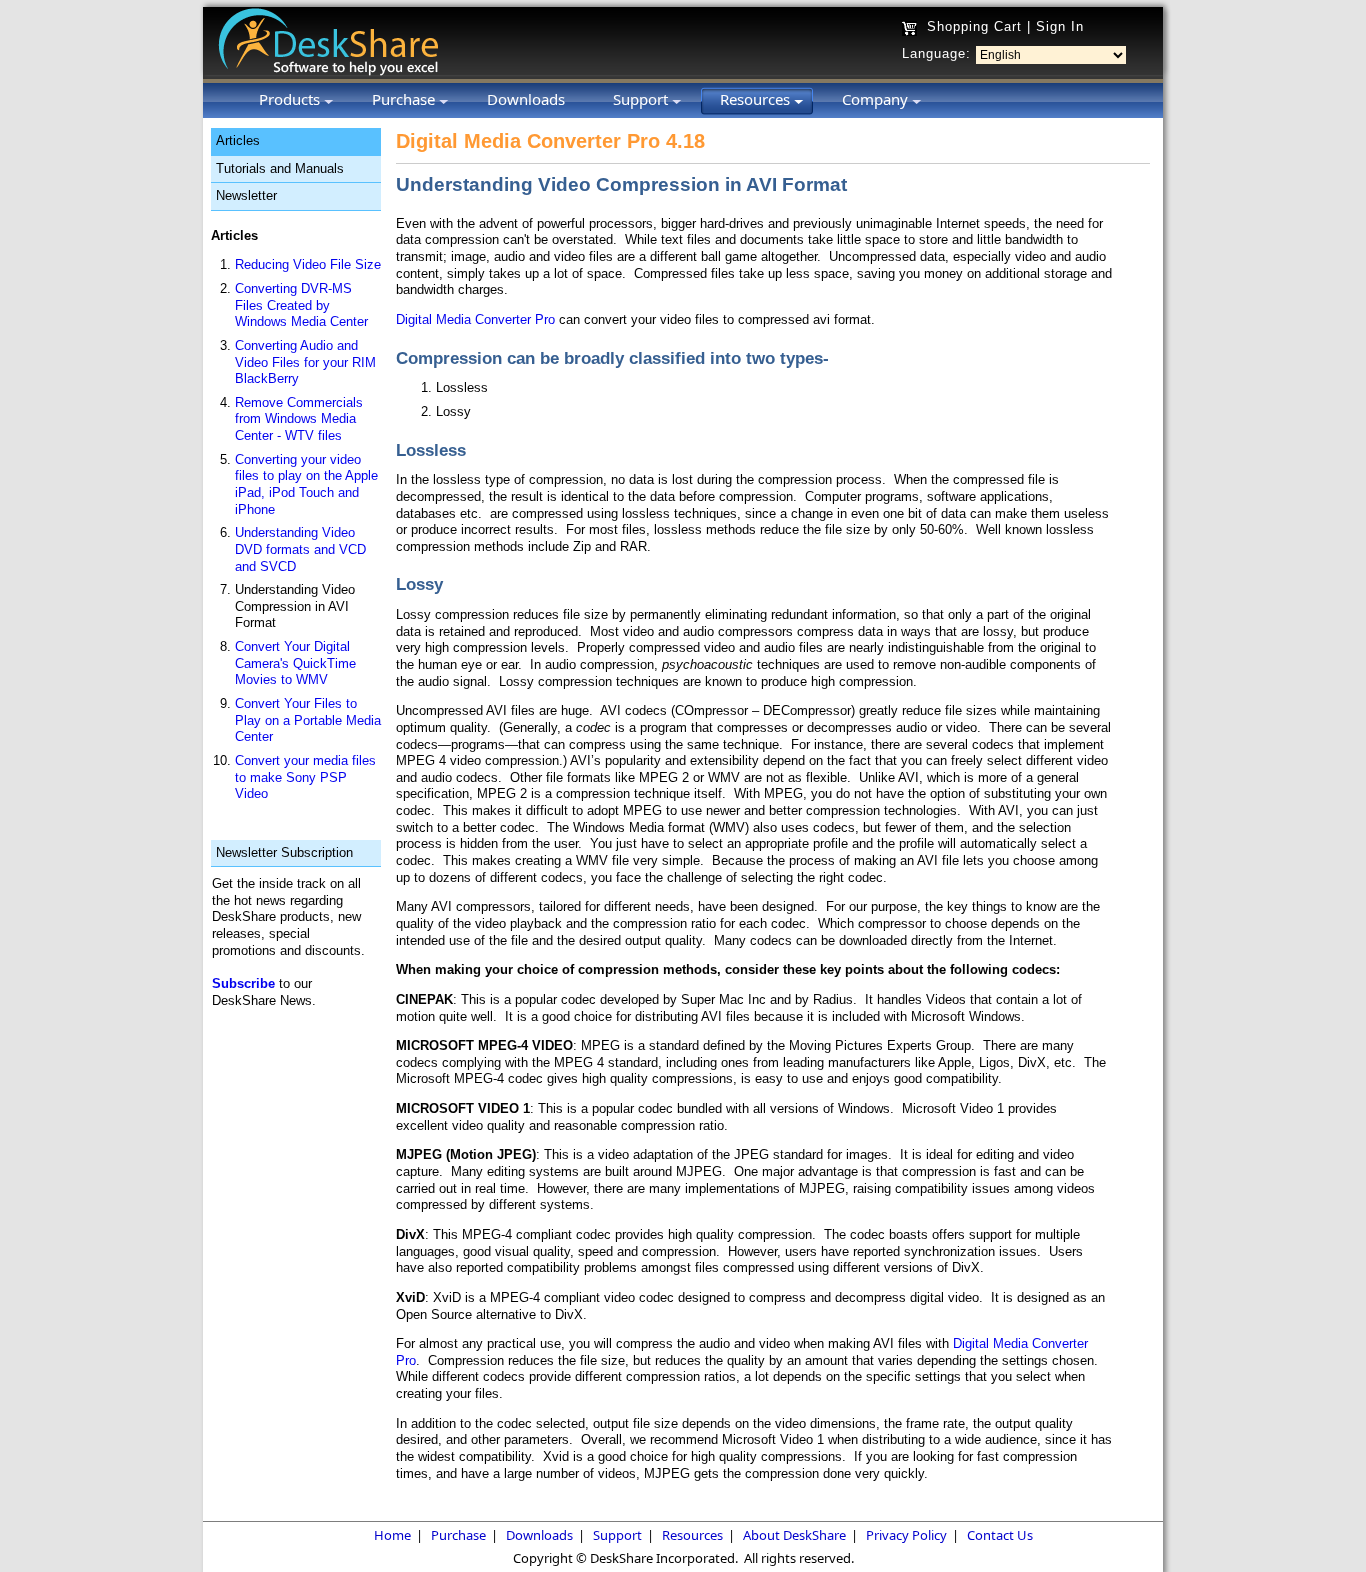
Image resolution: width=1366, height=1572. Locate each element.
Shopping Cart (974, 26)
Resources (692, 1535)
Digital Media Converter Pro (475, 319)
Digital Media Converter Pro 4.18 (550, 141)
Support (617, 1535)
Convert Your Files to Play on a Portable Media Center (308, 720)
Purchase (458, 1535)
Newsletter (246, 195)
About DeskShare (794, 1535)
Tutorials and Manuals (280, 168)
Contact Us (1000, 1535)
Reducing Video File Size (308, 264)
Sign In (1060, 26)
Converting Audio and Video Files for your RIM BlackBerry (305, 362)
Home (392, 1535)
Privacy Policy (906, 1535)
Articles (238, 140)
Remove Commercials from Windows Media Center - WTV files (299, 419)
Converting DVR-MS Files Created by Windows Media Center (301, 305)
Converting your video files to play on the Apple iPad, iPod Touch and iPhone (306, 484)
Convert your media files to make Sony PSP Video (305, 777)
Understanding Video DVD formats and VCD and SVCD (300, 549)
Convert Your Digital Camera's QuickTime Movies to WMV (295, 663)
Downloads (539, 1535)
